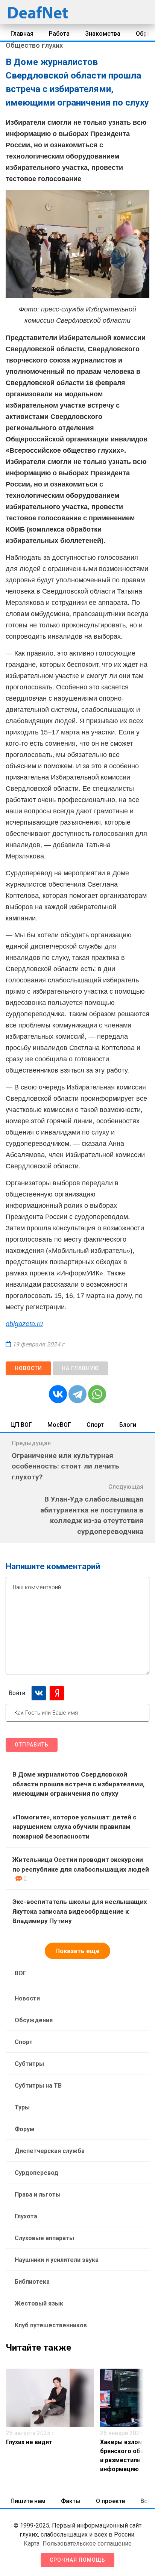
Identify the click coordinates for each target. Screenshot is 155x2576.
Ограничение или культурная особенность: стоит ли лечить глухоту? (65, 1466)
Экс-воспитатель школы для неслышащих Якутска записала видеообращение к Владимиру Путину (80, 1911)
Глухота (26, 2216)
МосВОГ (59, 1425)
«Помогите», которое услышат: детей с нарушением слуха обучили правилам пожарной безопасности (74, 1827)
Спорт (95, 1425)
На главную (80, 1368)
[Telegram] (77, 1394)
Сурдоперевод (36, 2173)
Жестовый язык (39, 2303)
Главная (22, 34)
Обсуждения (34, 2020)
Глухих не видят (29, 2442)
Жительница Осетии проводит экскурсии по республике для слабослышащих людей (81, 1864)
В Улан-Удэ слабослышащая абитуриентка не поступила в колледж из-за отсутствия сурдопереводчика (92, 1515)
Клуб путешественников (51, 2325)
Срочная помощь (77, 2560)
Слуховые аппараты (44, 2238)
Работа (59, 34)
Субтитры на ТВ (38, 2086)
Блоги (128, 1425)
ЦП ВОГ (21, 1425)
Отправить (32, 1745)
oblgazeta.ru (24, 1324)
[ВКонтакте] (58, 1394)
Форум (24, 2129)
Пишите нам (28, 2501)
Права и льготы (38, 2195)
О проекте (110, 2501)
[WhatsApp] (97, 1394)
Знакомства (103, 34)
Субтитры (29, 2064)
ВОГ (21, 1973)
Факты (71, 2501)
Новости (28, 1368)
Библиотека (32, 2282)
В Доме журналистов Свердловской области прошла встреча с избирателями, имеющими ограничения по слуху (78, 1784)
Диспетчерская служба (50, 2151)
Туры (22, 2107)
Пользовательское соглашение (87, 2544)
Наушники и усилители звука (57, 2260)
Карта (32, 2544)
